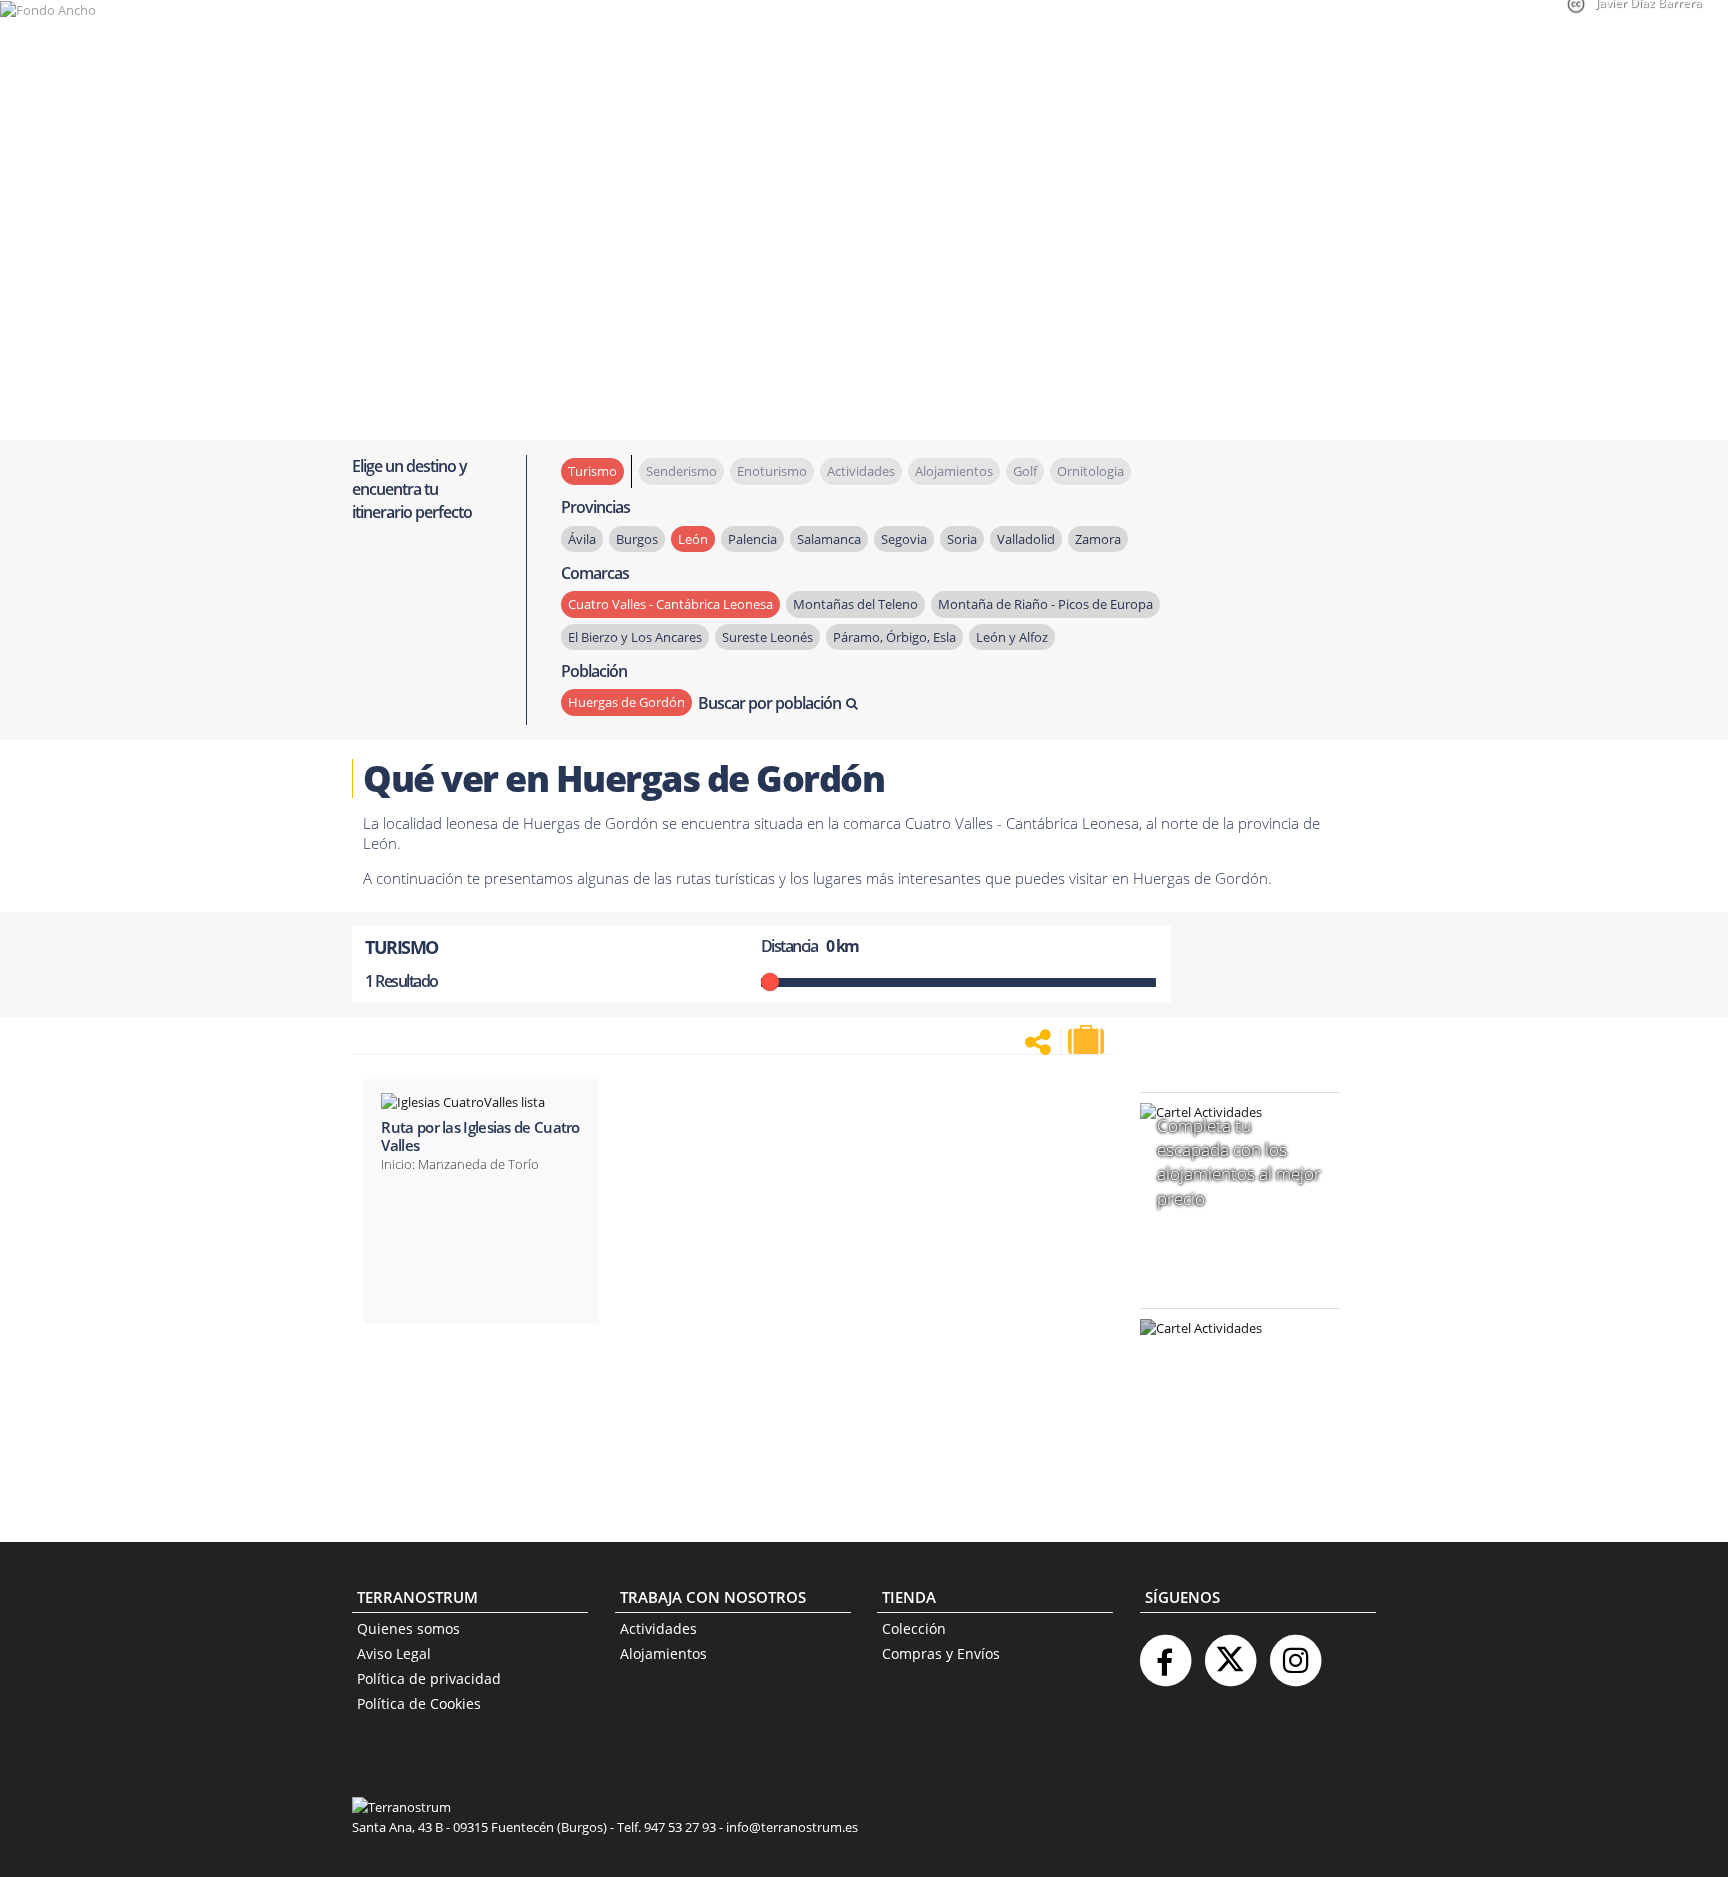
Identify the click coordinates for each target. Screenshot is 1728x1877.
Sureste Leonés (767, 637)
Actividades (658, 1628)
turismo (592, 471)
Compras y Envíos (941, 1653)
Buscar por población (769, 703)
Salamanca (829, 539)
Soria (962, 539)
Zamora (1098, 539)
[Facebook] (1165, 1652)
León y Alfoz (1012, 637)
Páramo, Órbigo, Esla (894, 637)
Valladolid (1026, 539)
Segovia (904, 539)
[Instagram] (1295, 1652)
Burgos (637, 539)
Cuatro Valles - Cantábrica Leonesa (670, 604)
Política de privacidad (429, 1678)
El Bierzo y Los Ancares (635, 637)
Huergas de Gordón (626, 702)
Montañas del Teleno (855, 604)
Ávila (582, 539)
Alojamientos (663, 1653)
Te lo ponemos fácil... (1228, 1455)
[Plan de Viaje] (1088, 1040)
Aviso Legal (394, 1653)
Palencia (752, 539)
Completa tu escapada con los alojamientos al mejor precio (1239, 1162)
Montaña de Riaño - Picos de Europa (1045, 604)
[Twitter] (1230, 1652)
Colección (914, 1628)
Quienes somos (408, 1628)
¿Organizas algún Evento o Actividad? (1230, 1353)
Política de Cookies (419, 1703)
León (693, 539)
